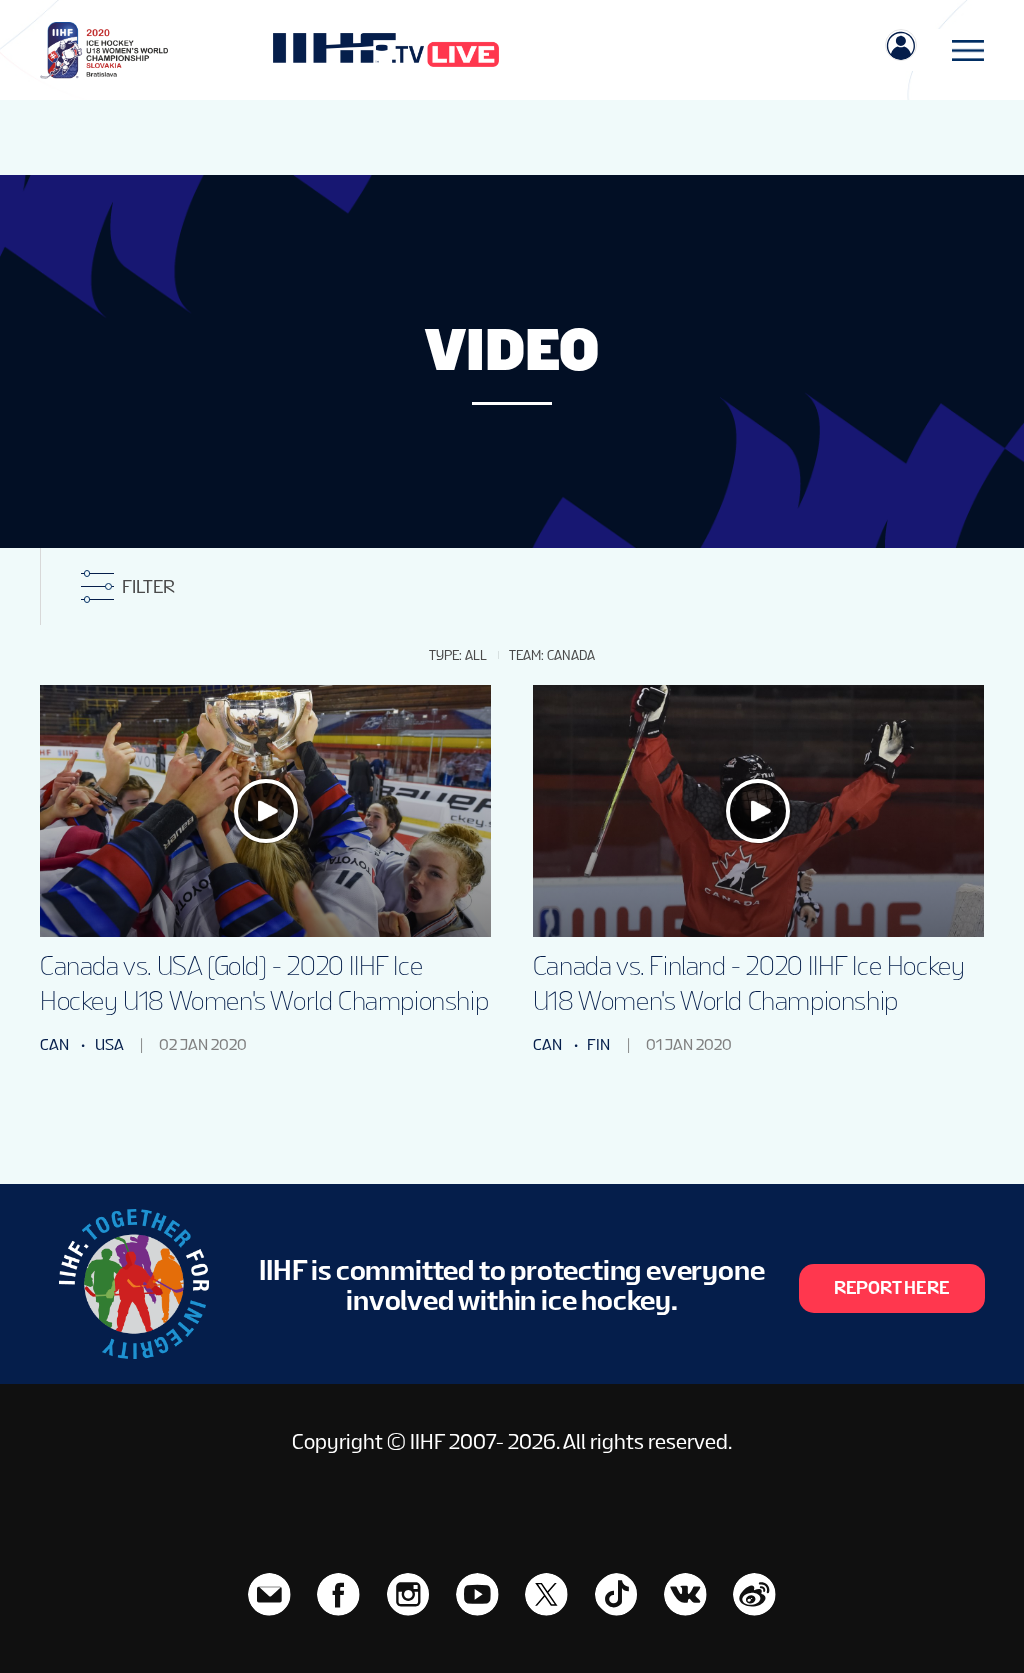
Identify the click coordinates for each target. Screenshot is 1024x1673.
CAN (54, 1044)
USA (109, 1044)
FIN (598, 1044)
